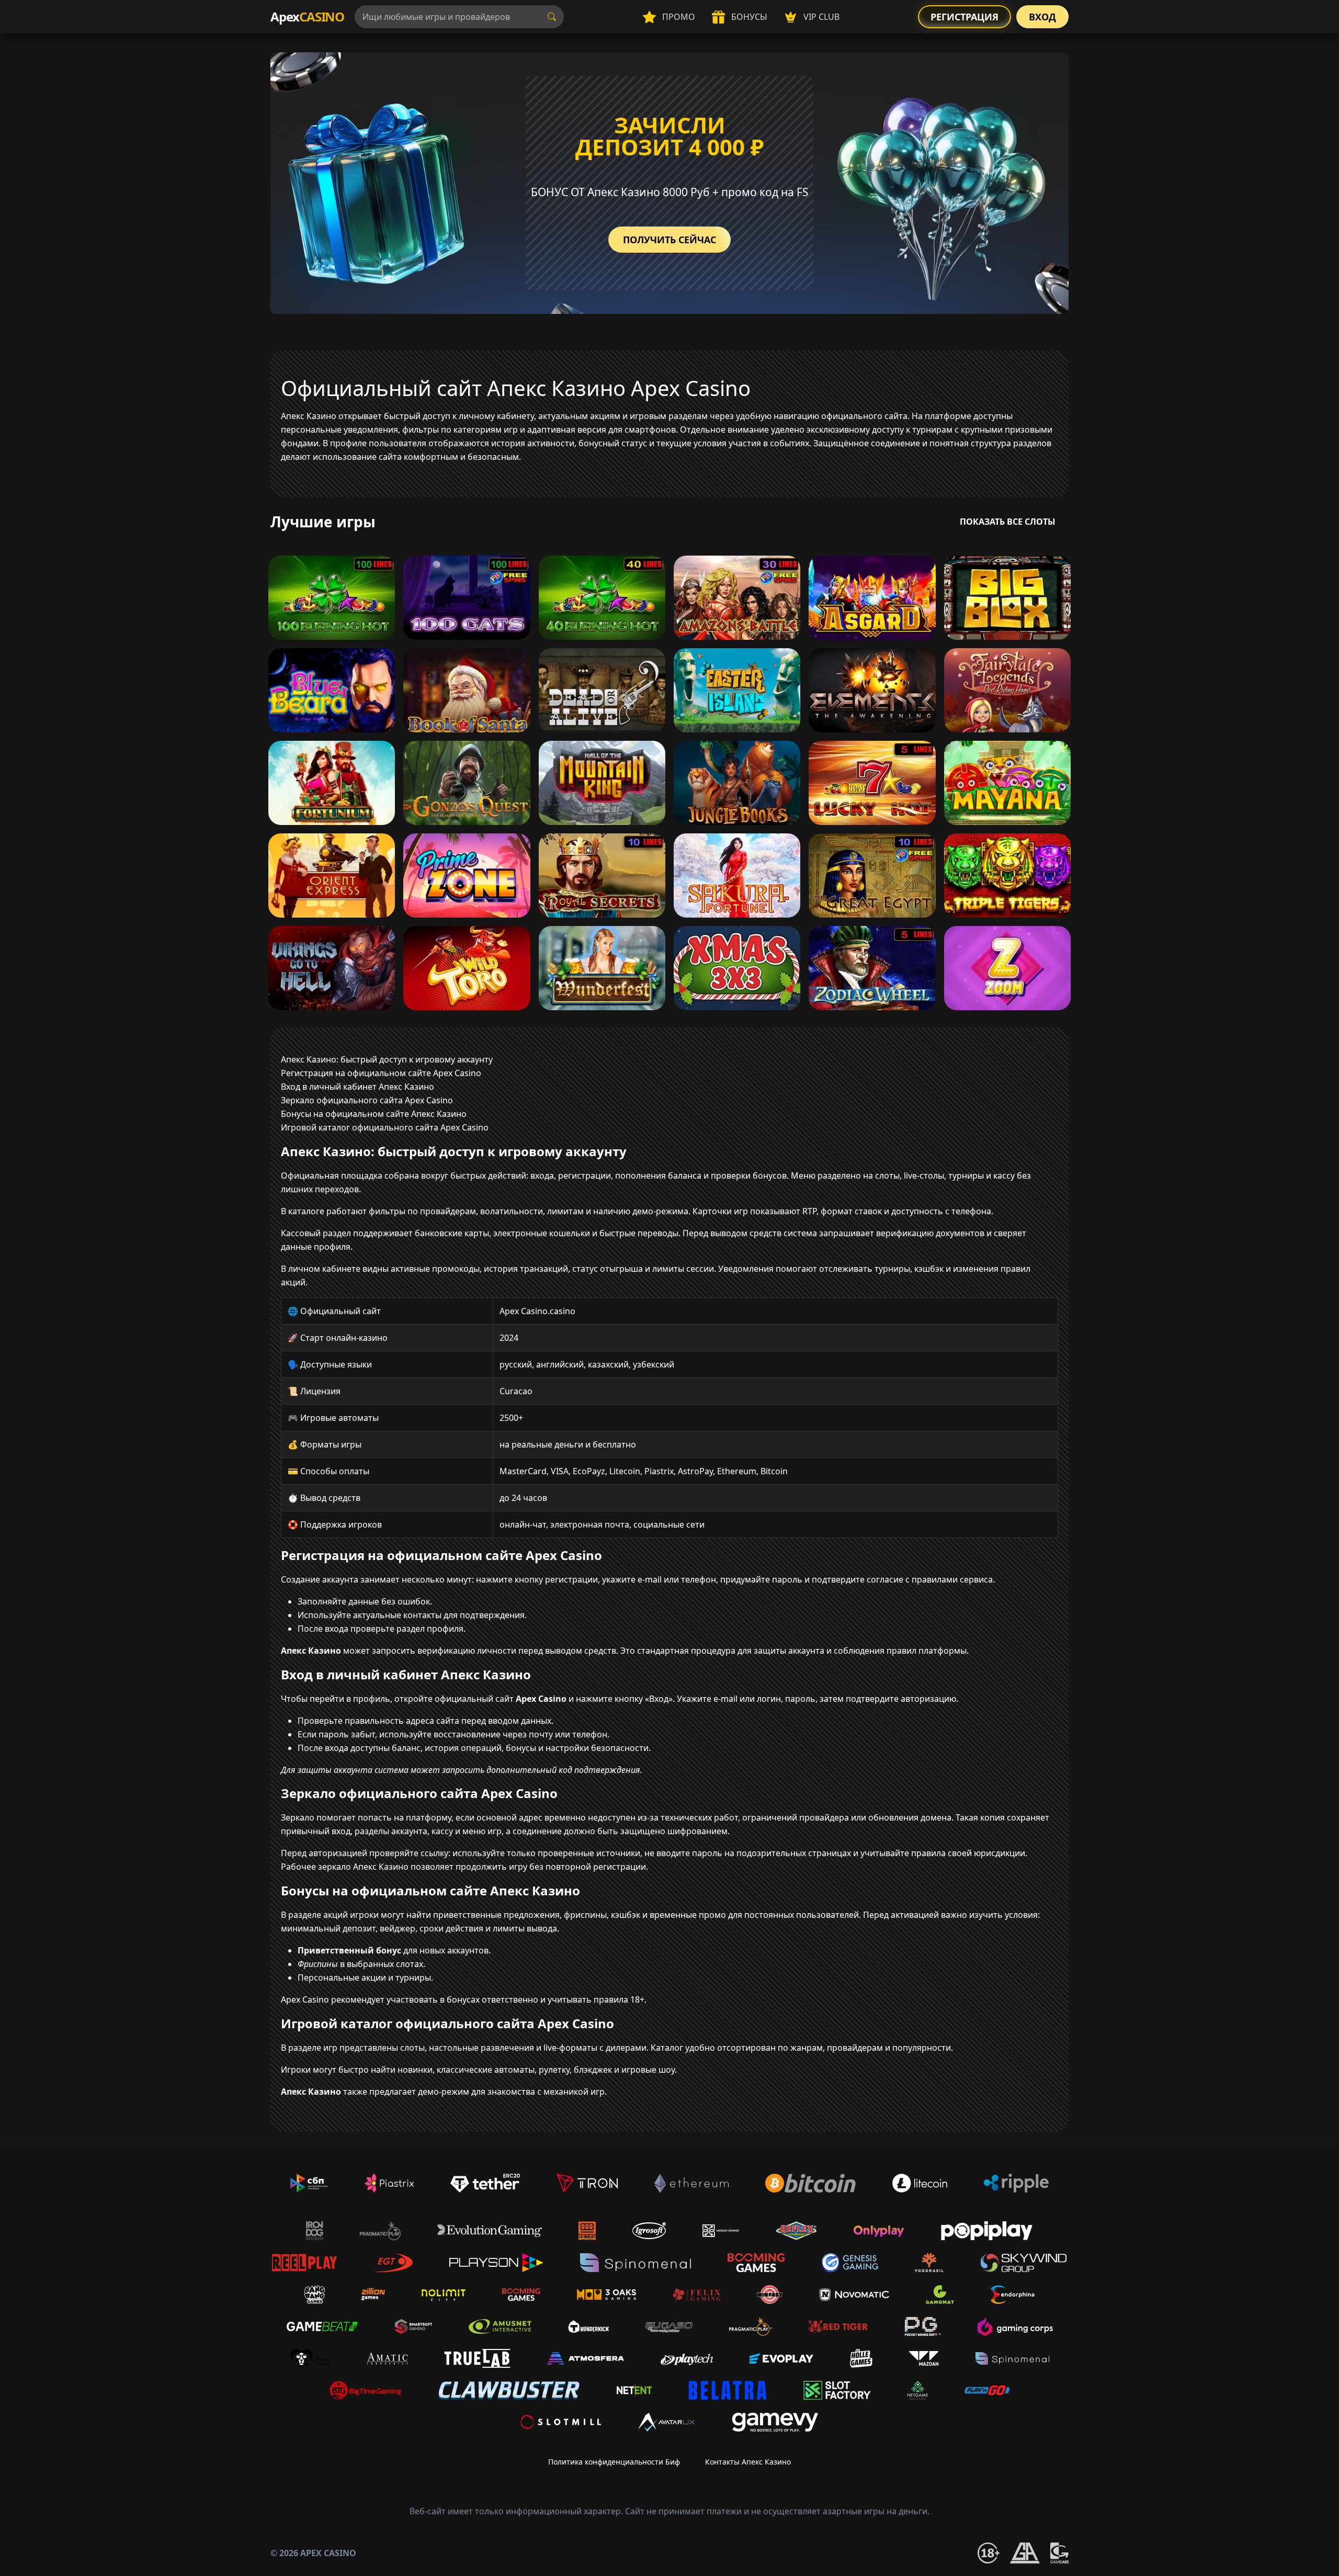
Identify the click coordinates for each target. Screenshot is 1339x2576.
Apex (307, 16)
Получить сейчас (669, 240)
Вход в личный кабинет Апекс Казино (358, 1087)
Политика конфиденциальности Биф (614, 2462)
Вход (1042, 17)
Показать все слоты (1008, 522)
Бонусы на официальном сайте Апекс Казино (374, 1114)
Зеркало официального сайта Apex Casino (367, 1100)
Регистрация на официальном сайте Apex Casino (381, 1073)
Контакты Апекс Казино (748, 2462)
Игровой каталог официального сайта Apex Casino (385, 1127)
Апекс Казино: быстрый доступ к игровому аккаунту (387, 1059)
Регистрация (964, 17)
